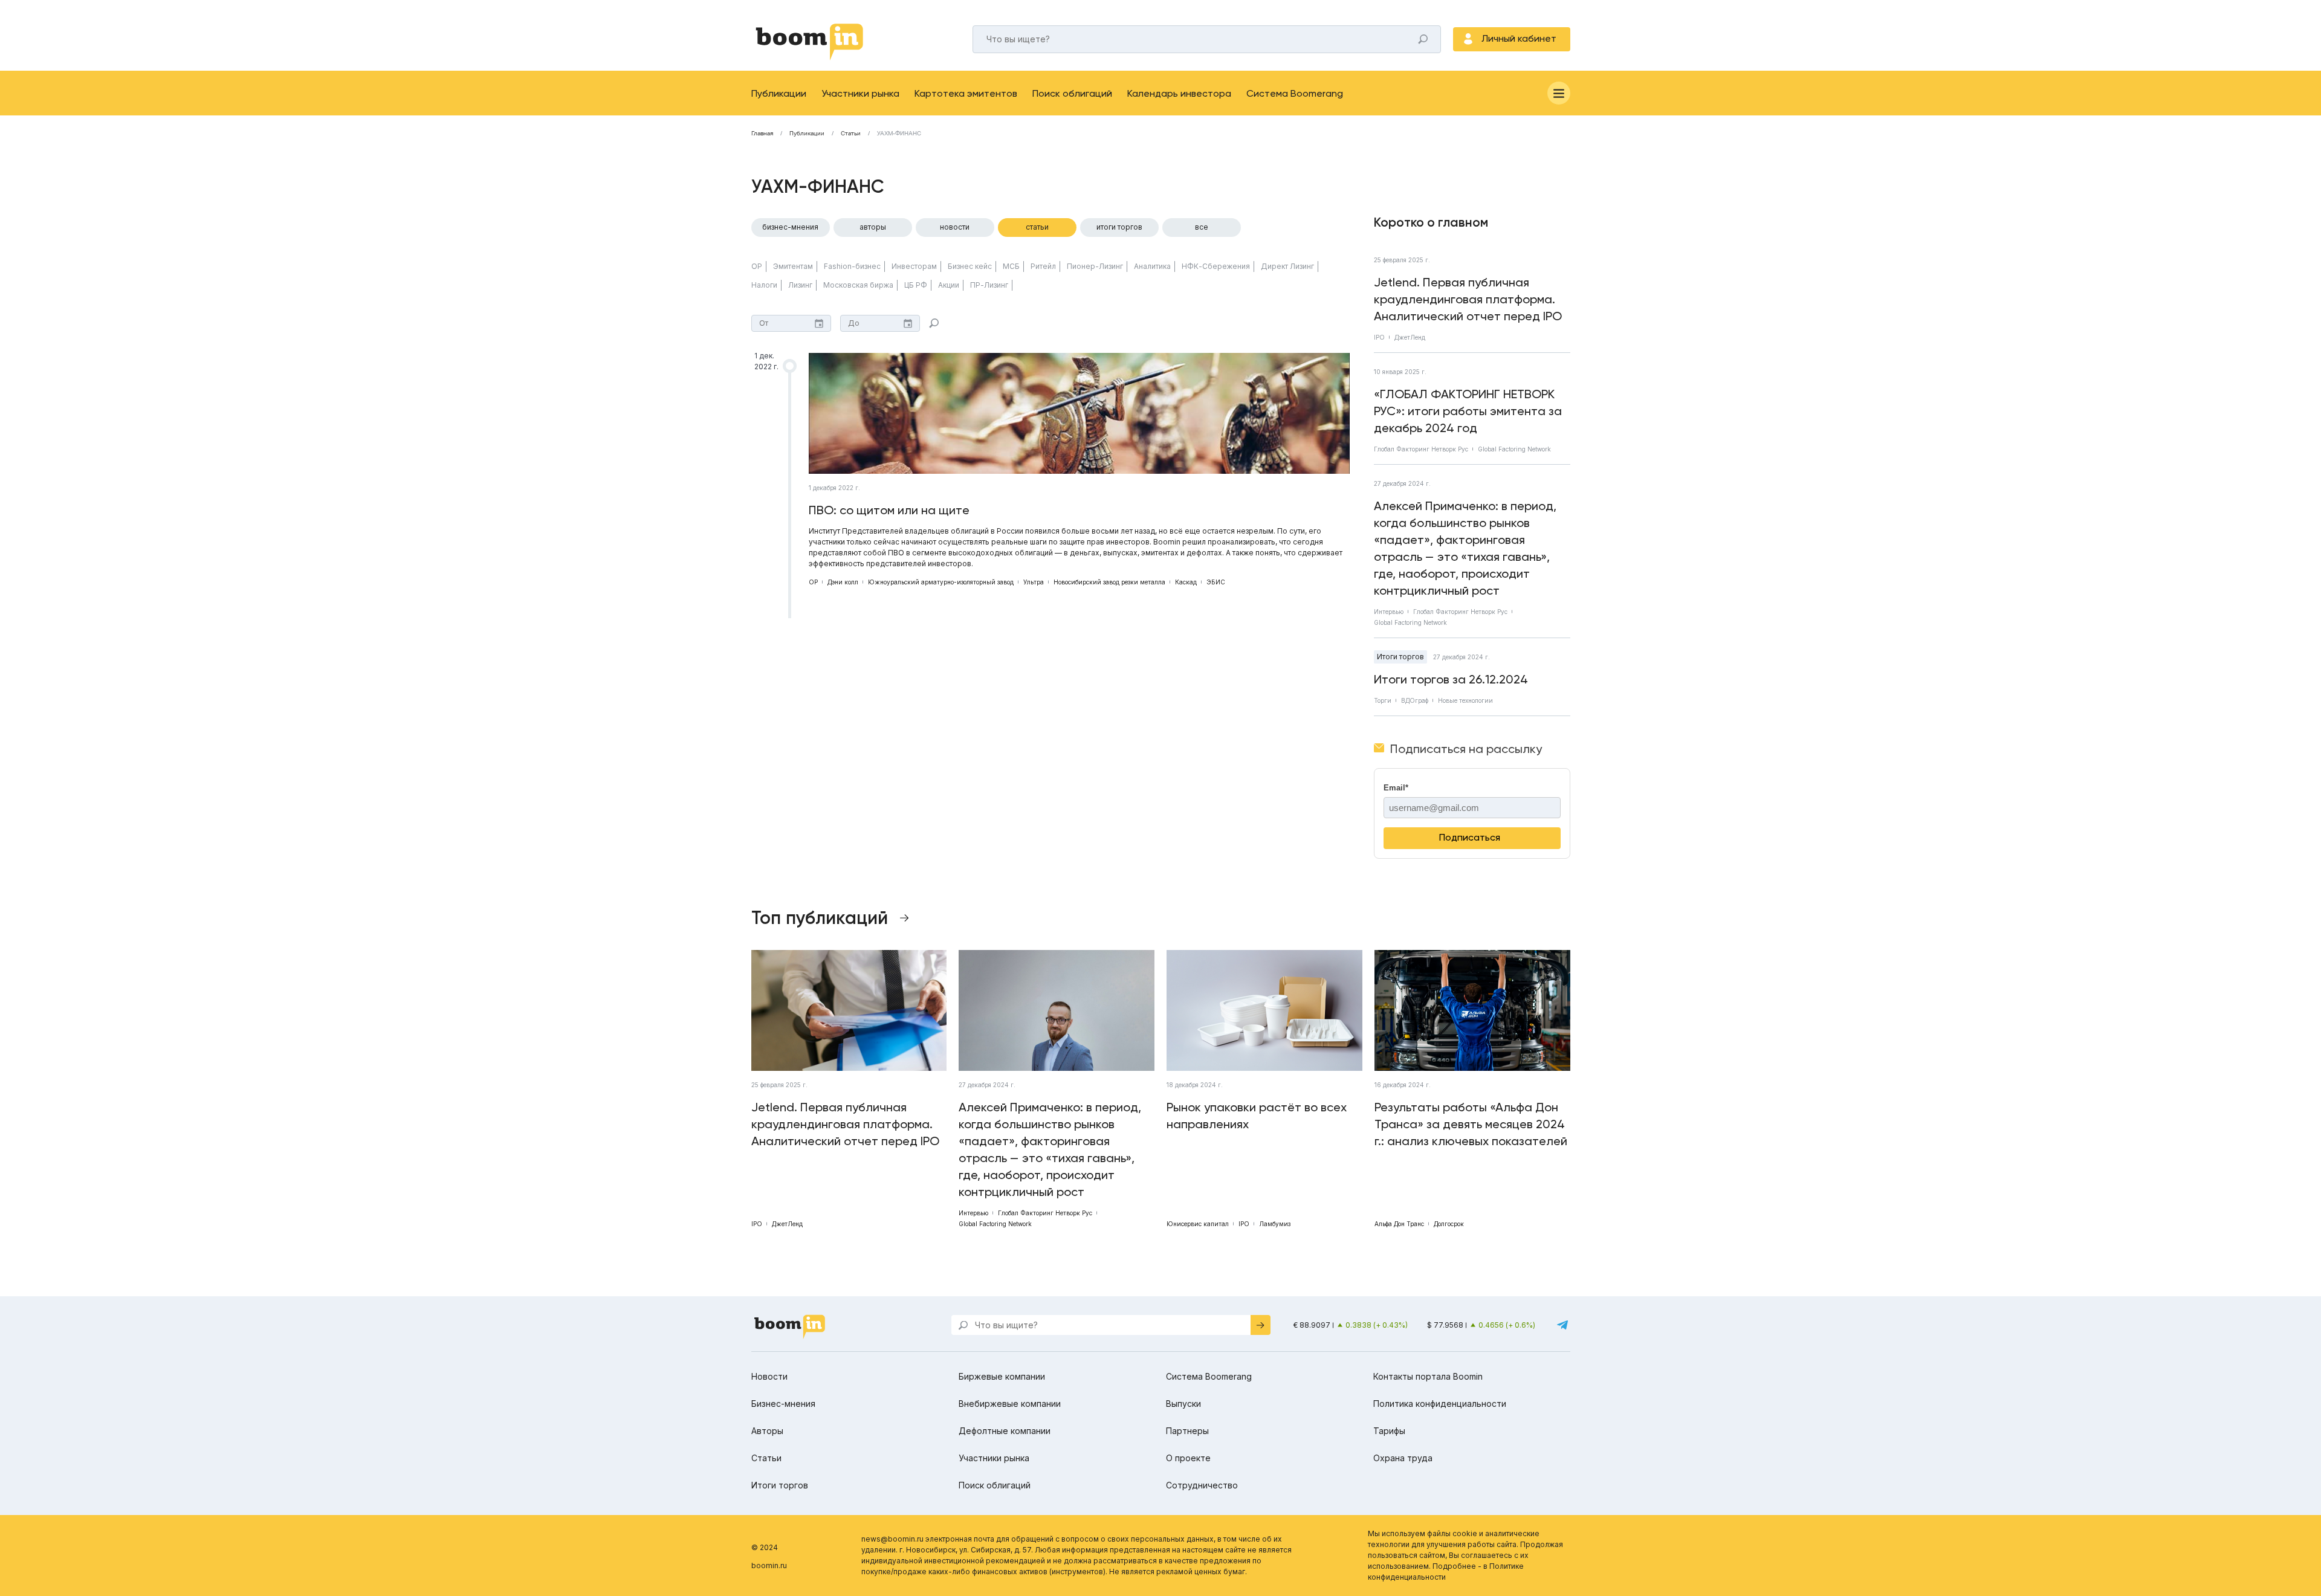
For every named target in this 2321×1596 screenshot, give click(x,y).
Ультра (1034, 582)
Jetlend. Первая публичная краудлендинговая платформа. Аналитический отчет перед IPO (1468, 299)
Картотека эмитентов (966, 93)
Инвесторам (914, 266)
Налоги (764, 285)
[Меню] (1559, 93)
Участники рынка (860, 93)
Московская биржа (858, 285)
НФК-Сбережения (1216, 266)
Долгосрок (1449, 1224)
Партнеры (1187, 1431)
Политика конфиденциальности (1440, 1404)
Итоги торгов (1119, 227)
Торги (1383, 700)
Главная (762, 134)
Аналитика (1152, 266)
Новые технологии (1465, 700)
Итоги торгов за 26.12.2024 (1451, 679)
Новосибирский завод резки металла (1109, 582)
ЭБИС (1216, 582)
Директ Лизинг (1287, 266)
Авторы (873, 227)
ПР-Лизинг (989, 285)
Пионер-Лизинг (1095, 266)
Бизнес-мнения (790, 227)
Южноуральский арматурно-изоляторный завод (941, 582)
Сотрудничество (1202, 1485)
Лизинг (800, 285)
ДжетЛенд (1410, 337)
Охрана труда (1403, 1458)
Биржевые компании (1002, 1376)
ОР (757, 266)
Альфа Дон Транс (1399, 1224)
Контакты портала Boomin (1428, 1376)
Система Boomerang (1295, 93)
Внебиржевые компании (1010, 1404)
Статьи (851, 134)
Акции (949, 285)
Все (1202, 227)
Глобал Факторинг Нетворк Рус (1421, 449)
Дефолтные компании (1005, 1431)
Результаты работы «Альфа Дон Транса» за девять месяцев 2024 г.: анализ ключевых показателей (1471, 1124)
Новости (955, 227)
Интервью (1389, 612)
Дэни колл (843, 582)
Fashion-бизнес (852, 266)
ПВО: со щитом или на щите (889, 510)
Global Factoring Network (1514, 449)
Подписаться (1470, 837)
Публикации (779, 93)
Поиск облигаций (1072, 93)
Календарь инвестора (1179, 93)
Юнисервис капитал (1198, 1224)
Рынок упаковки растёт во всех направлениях (1257, 1116)
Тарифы (1389, 1431)
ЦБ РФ (916, 285)
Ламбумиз (1275, 1224)
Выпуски (1183, 1404)
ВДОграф (1415, 700)
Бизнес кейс (970, 266)
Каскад (1186, 582)
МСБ (1011, 266)
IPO (1379, 337)
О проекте (1188, 1458)
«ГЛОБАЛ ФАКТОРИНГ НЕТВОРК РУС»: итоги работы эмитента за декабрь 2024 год (1468, 411)
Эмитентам (793, 266)
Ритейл (1043, 266)
